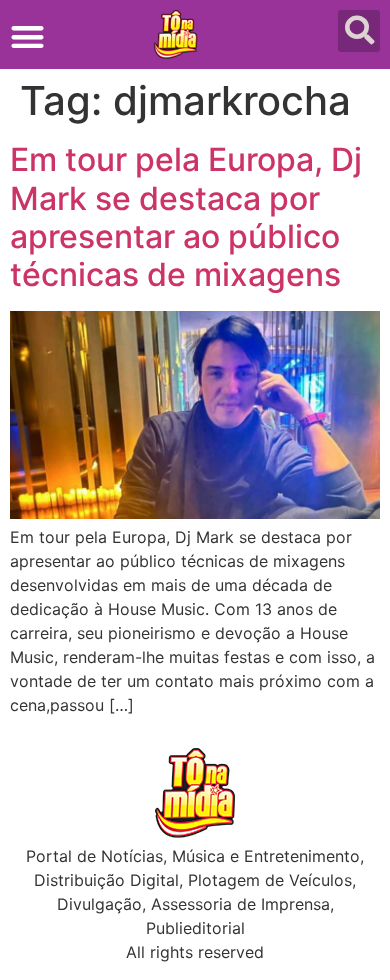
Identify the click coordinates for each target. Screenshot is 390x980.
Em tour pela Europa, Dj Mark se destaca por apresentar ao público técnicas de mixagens (186, 217)
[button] (27, 36)
